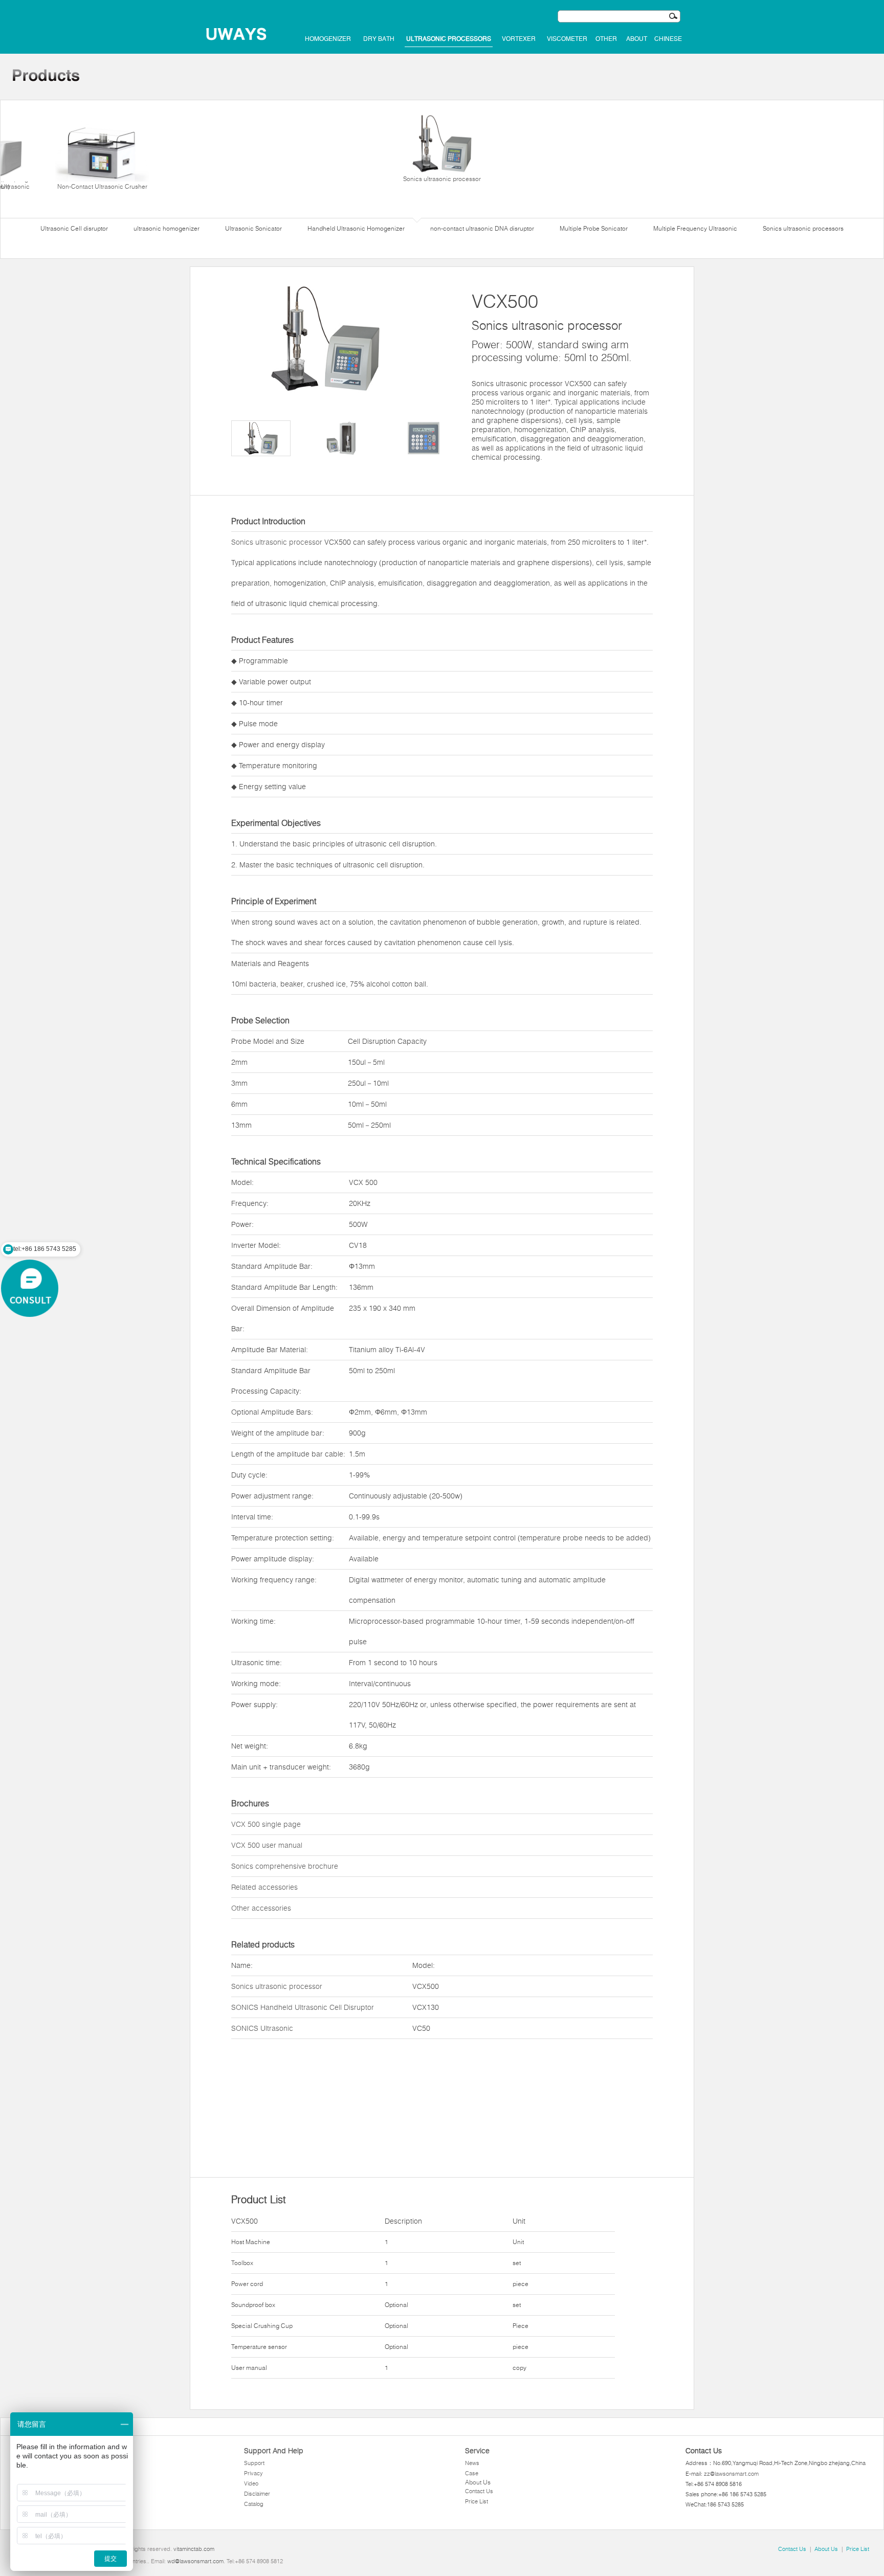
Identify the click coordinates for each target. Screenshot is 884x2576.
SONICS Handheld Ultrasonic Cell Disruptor (303, 2007)
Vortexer (519, 39)
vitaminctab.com (194, 2549)
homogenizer (328, 39)
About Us (478, 2482)
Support (254, 2463)
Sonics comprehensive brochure (285, 1866)
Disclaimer (257, 2494)
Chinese (668, 39)
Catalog (254, 2504)
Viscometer (567, 39)
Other (606, 39)
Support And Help (274, 2451)
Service (477, 2451)
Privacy (253, 2473)
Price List (477, 2501)
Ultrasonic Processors (449, 39)
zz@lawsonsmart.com (731, 2474)
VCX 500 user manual (267, 1845)
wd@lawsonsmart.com (195, 2561)
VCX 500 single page (266, 1824)
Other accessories (261, 1908)
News (472, 2463)
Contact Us (479, 2491)
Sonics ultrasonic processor (442, 179)
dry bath (379, 39)
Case (472, 2473)
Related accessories (264, 1887)
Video (251, 2483)
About (637, 39)
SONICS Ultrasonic (262, 2028)
